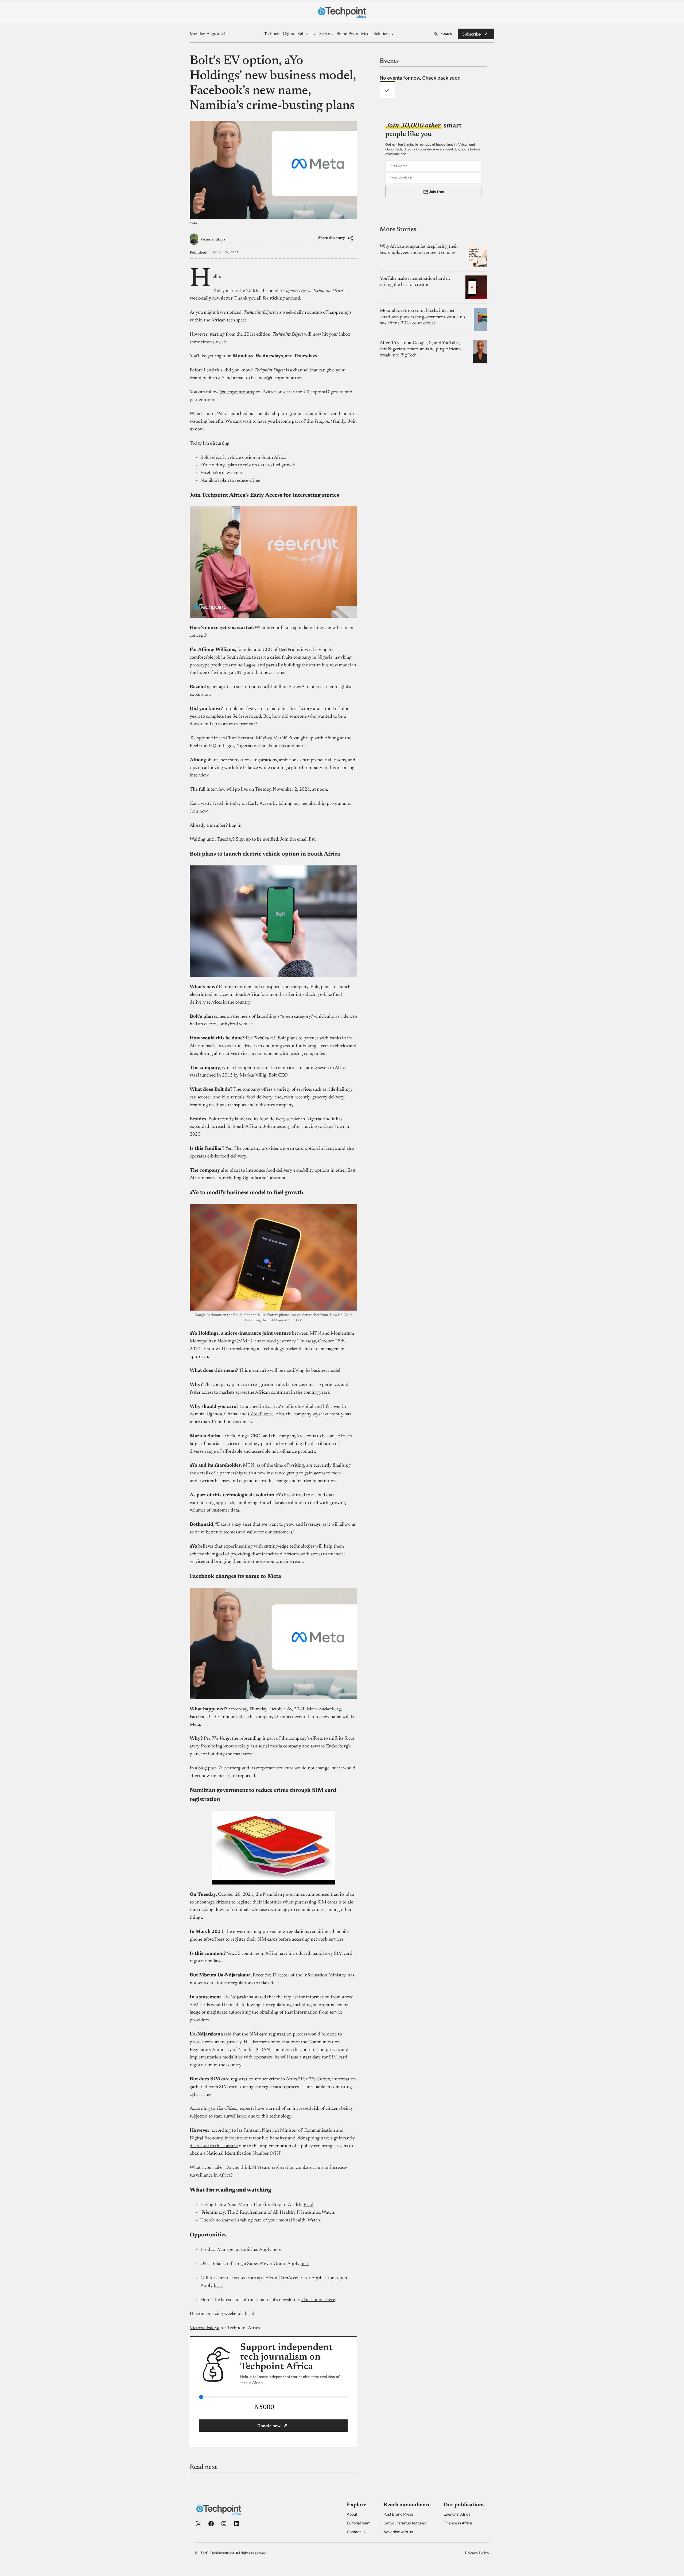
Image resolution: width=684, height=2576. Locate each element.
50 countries (247, 1954)
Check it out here (318, 2300)
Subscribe (472, 34)
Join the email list (297, 840)
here (277, 2250)
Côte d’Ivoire (261, 1414)
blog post (207, 1768)
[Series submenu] (332, 34)
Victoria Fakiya (213, 240)
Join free (436, 191)
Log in (235, 826)
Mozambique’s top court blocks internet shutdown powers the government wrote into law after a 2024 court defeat (423, 317)
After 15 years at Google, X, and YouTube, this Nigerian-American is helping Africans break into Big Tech (421, 349)
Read (308, 2205)
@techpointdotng (237, 392)
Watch (328, 2213)
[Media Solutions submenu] (392, 34)
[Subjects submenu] (315, 34)
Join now (199, 811)
